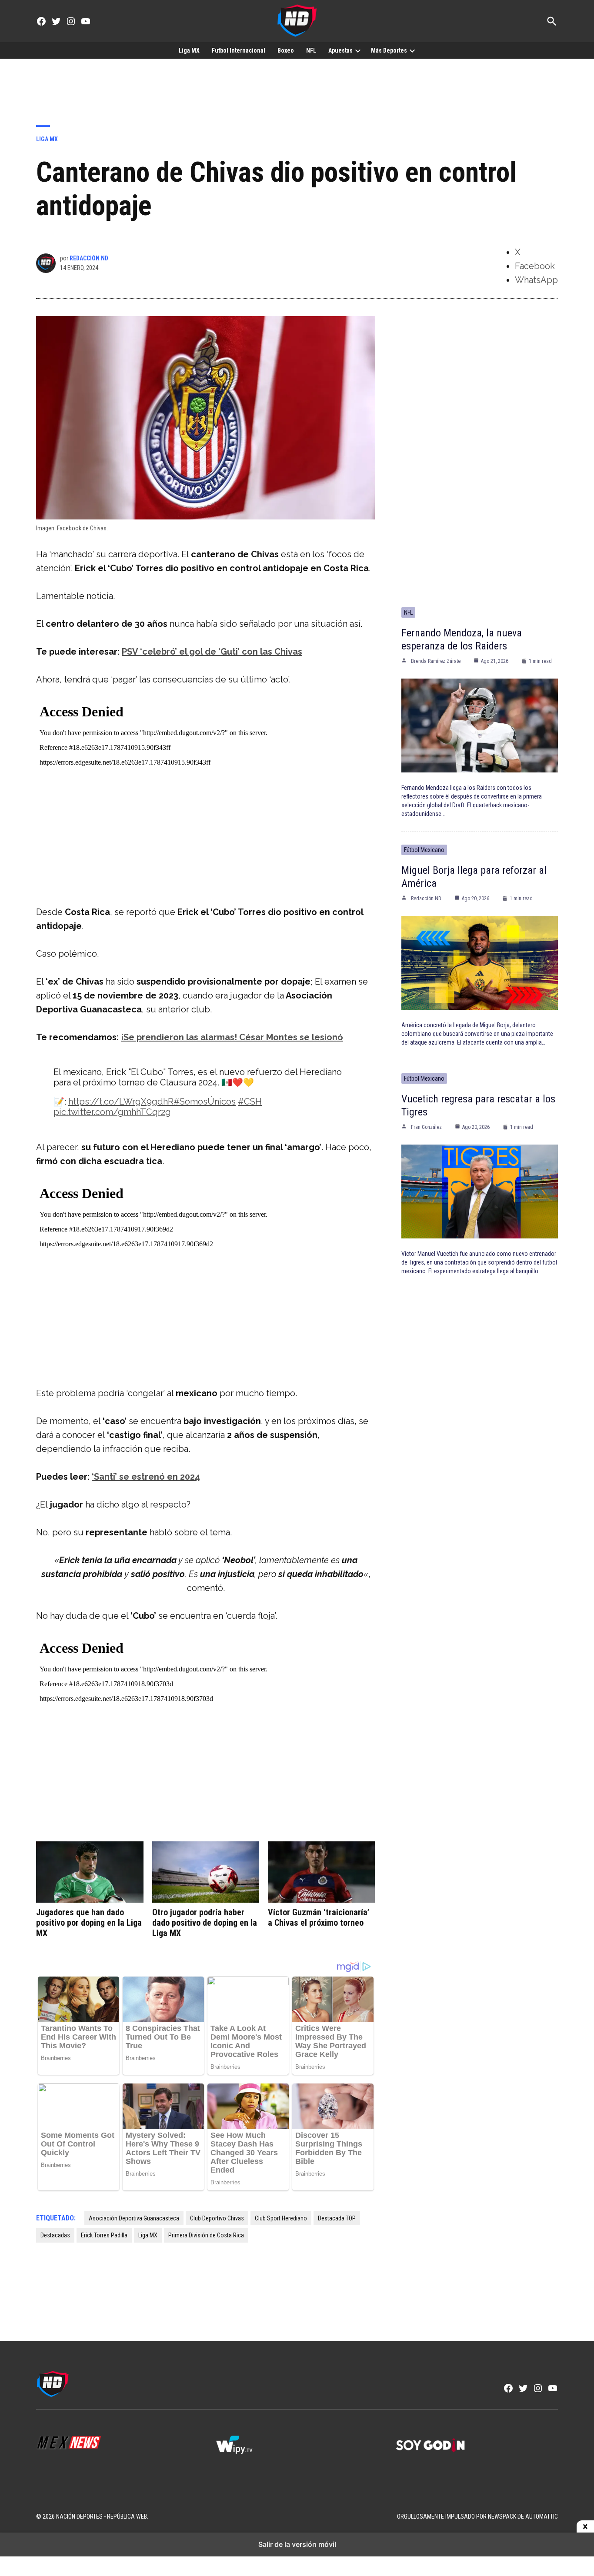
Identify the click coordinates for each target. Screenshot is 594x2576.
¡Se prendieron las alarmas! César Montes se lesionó (232, 1037)
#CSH (250, 1102)
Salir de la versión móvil (297, 2544)
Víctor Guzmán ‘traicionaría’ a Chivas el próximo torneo (319, 1917)
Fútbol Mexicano (424, 850)
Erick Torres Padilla (104, 2235)
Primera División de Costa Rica (206, 2235)
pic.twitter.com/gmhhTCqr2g (112, 1112)
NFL (311, 50)
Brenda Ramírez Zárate (436, 661)
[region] (297, 85)
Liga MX (189, 50)
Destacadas (55, 2235)
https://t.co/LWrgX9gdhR (121, 1102)
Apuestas (340, 50)
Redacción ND (89, 258)
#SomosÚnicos (205, 1102)
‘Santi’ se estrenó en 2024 (146, 1477)
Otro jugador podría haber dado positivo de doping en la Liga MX (205, 1923)
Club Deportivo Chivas (217, 2218)
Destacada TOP (337, 2218)
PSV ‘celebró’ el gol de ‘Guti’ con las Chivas (212, 652)
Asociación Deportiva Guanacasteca (134, 2218)
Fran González (426, 1127)
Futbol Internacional (239, 50)
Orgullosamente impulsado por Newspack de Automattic (477, 2516)
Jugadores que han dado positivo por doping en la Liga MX (89, 1923)
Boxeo (286, 50)
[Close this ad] (585, 2527)
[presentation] (358, 50)
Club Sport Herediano (281, 2218)
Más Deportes (389, 50)
